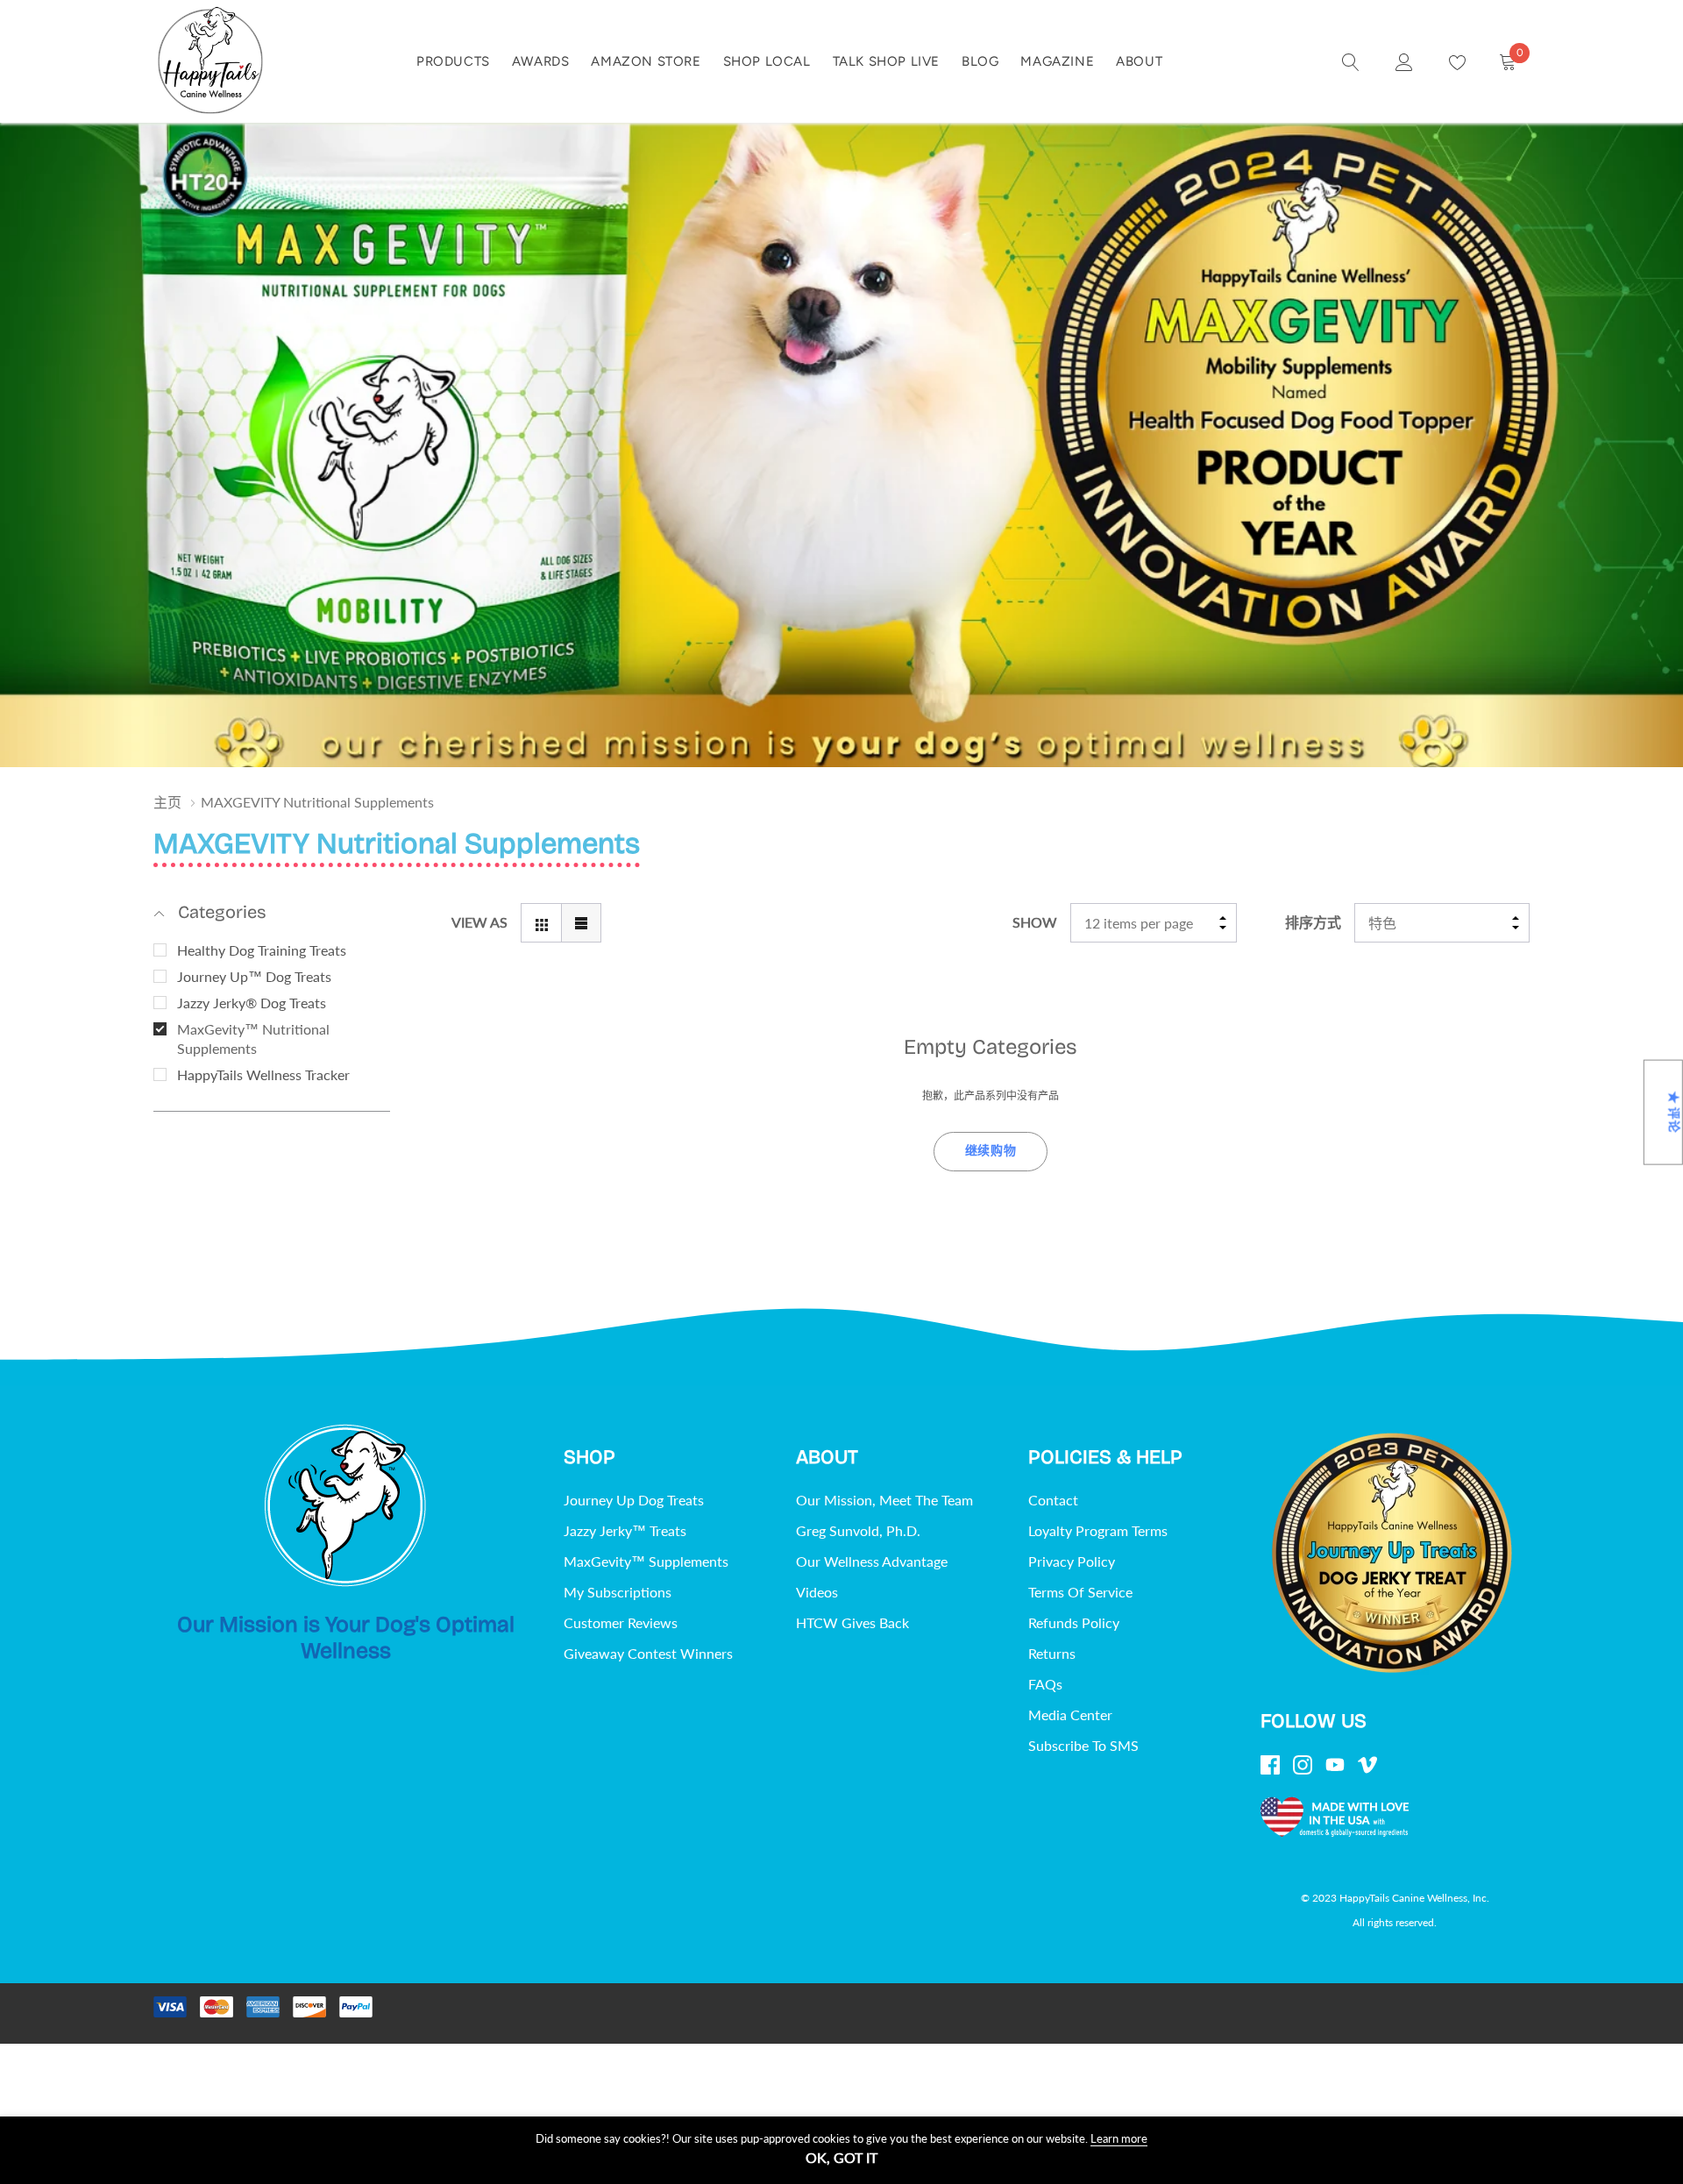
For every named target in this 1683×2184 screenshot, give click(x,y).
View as (479, 922)
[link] (1351, 60)
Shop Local (767, 61)
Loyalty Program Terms (1098, 1530)
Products (453, 61)
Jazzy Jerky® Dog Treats (252, 1003)
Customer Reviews (621, 1622)
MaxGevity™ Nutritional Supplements (253, 1039)
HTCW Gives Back (852, 1622)
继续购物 (991, 1151)
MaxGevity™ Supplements (646, 1561)
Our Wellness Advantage (872, 1561)
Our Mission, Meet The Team (884, 1500)
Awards (541, 61)
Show (1035, 922)
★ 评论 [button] (1674, 1112)
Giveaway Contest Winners (648, 1653)
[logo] (210, 61)
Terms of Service (1080, 1592)
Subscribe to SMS (1083, 1745)
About (1139, 61)
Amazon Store (646, 61)
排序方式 (1313, 922)
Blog (980, 61)
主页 (167, 802)
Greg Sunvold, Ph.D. (858, 1530)
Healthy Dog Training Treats (262, 950)
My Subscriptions (618, 1592)
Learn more (1119, 2138)
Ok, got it (841, 2158)
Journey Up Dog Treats (634, 1500)
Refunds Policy (1074, 1622)
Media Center (1070, 1714)
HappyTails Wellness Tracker (263, 1074)
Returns (1052, 1653)
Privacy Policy (1072, 1561)
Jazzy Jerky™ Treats (625, 1530)
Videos (817, 1592)
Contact (1053, 1500)
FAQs (1045, 1684)
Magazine (1057, 61)
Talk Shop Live (886, 61)
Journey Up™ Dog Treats (254, 976)
